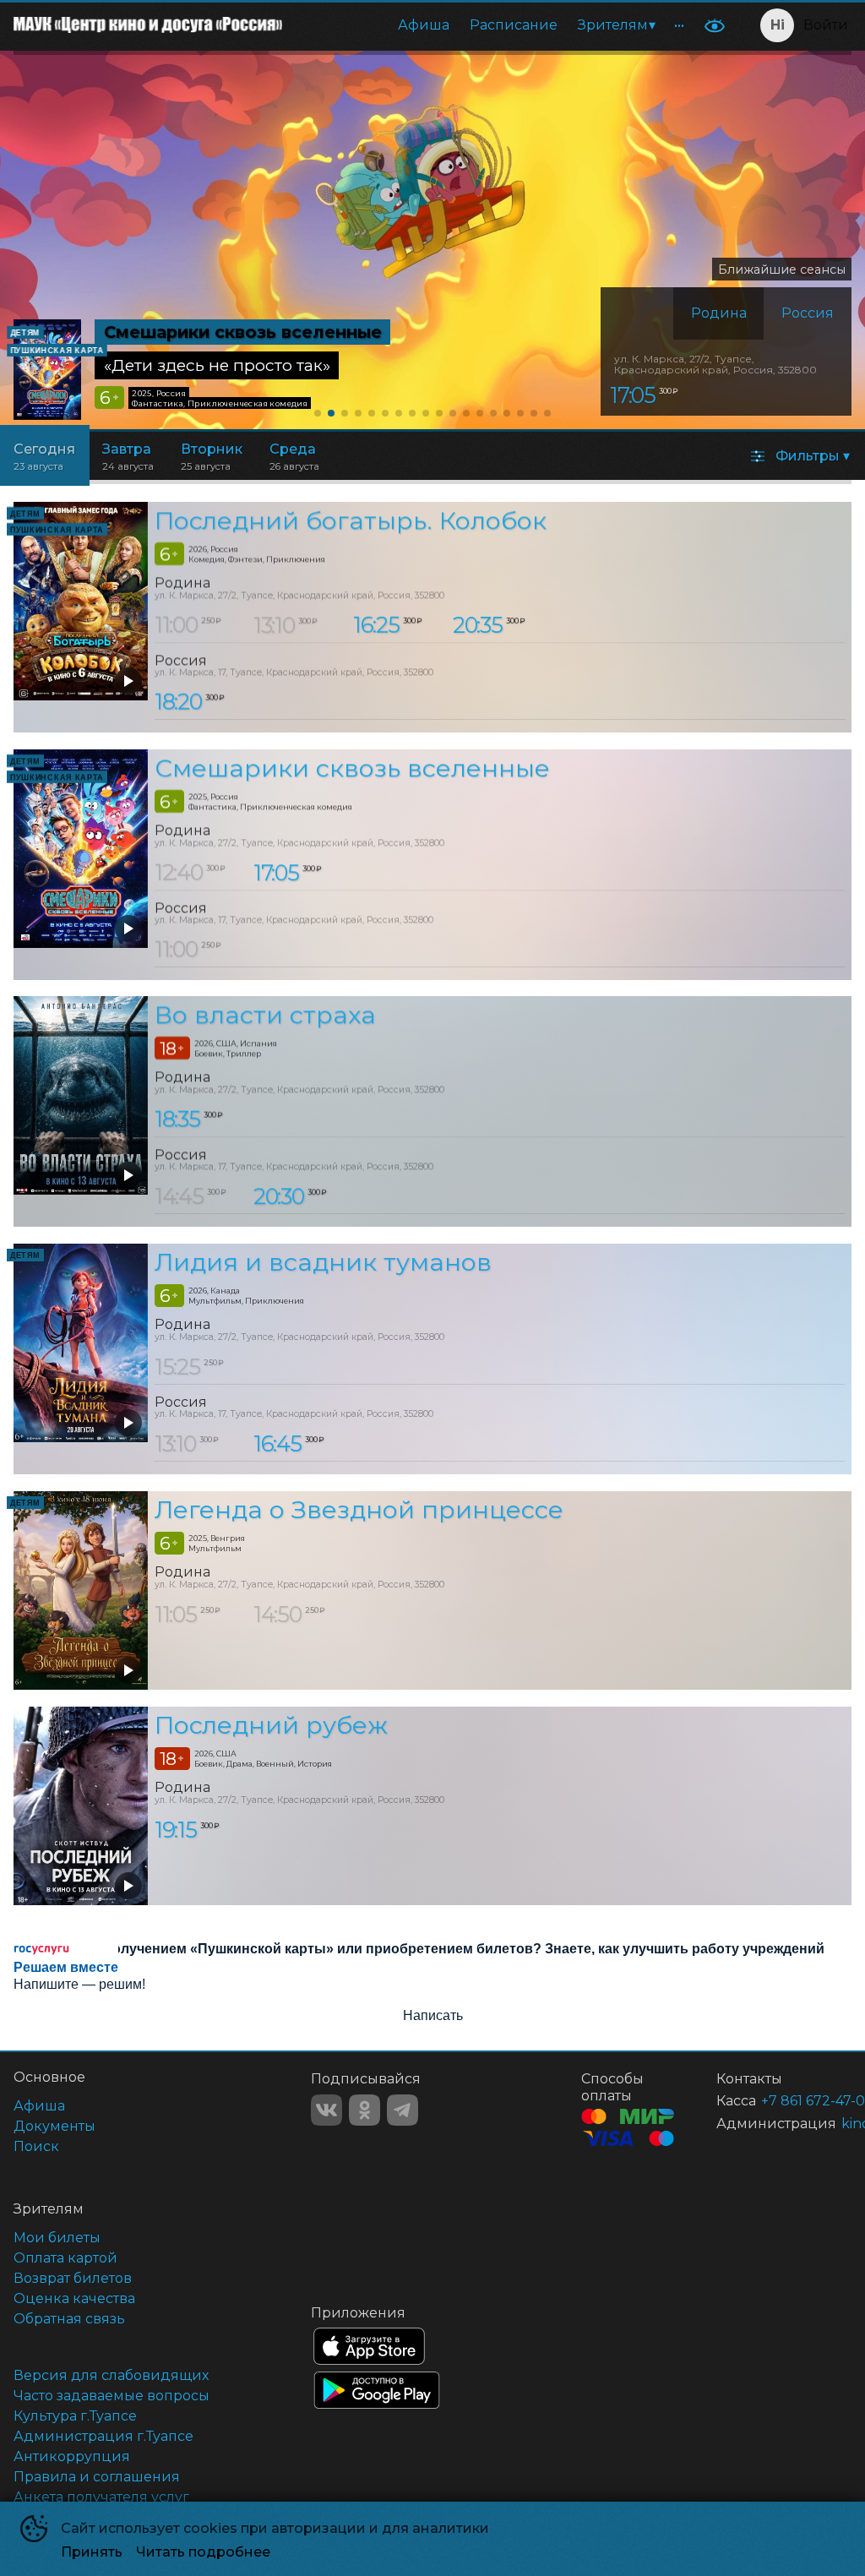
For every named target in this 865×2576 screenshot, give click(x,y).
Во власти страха (265, 1015)
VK (326, 2110)
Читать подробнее (203, 2552)
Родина (719, 313)
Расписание (514, 25)
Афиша (424, 25)
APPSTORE (369, 2346)
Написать (433, 2015)
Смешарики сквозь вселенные (352, 768)
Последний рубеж (271, 1725)
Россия (808, 313)
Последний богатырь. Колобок (351, 520)
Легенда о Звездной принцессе (359, 1509)
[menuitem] (424, 25)
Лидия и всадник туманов (323, 1262)
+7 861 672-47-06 (786, 2101)
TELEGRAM (403, 2110)
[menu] (495, 25)
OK (364, 2110)
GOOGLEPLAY (377, 2390)
